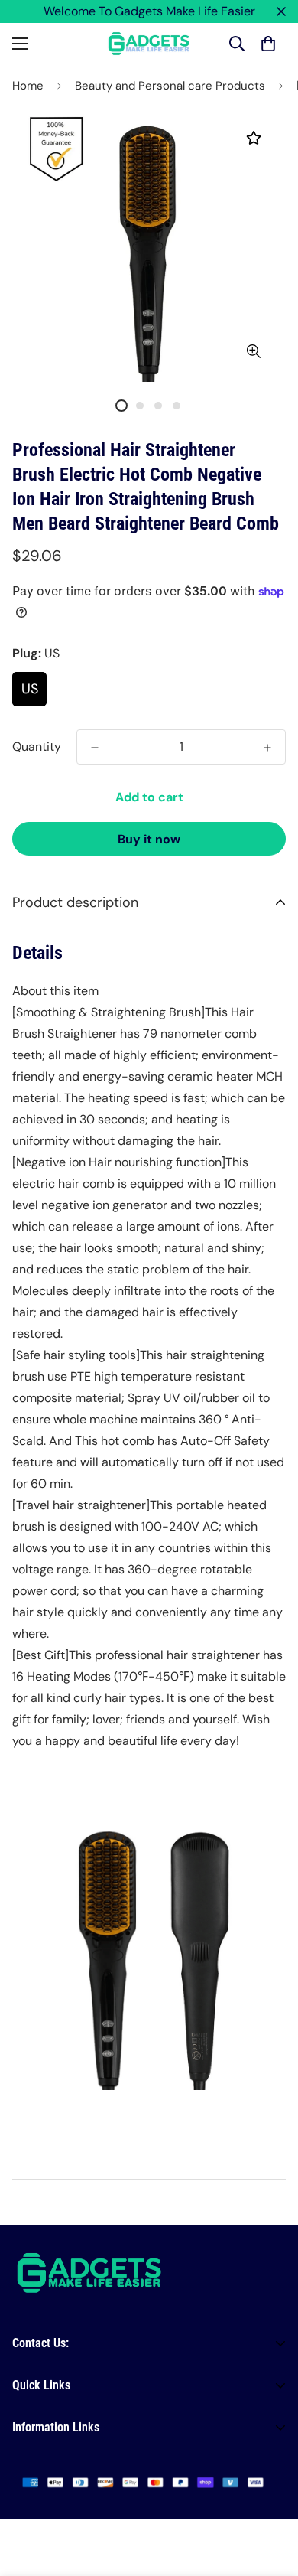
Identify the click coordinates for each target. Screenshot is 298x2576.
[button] (268, 44)
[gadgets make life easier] (149, 44)
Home (28, 86)
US (30, 689)
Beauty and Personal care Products (170, 86)
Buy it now (149, 839)
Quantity (37, 747)
